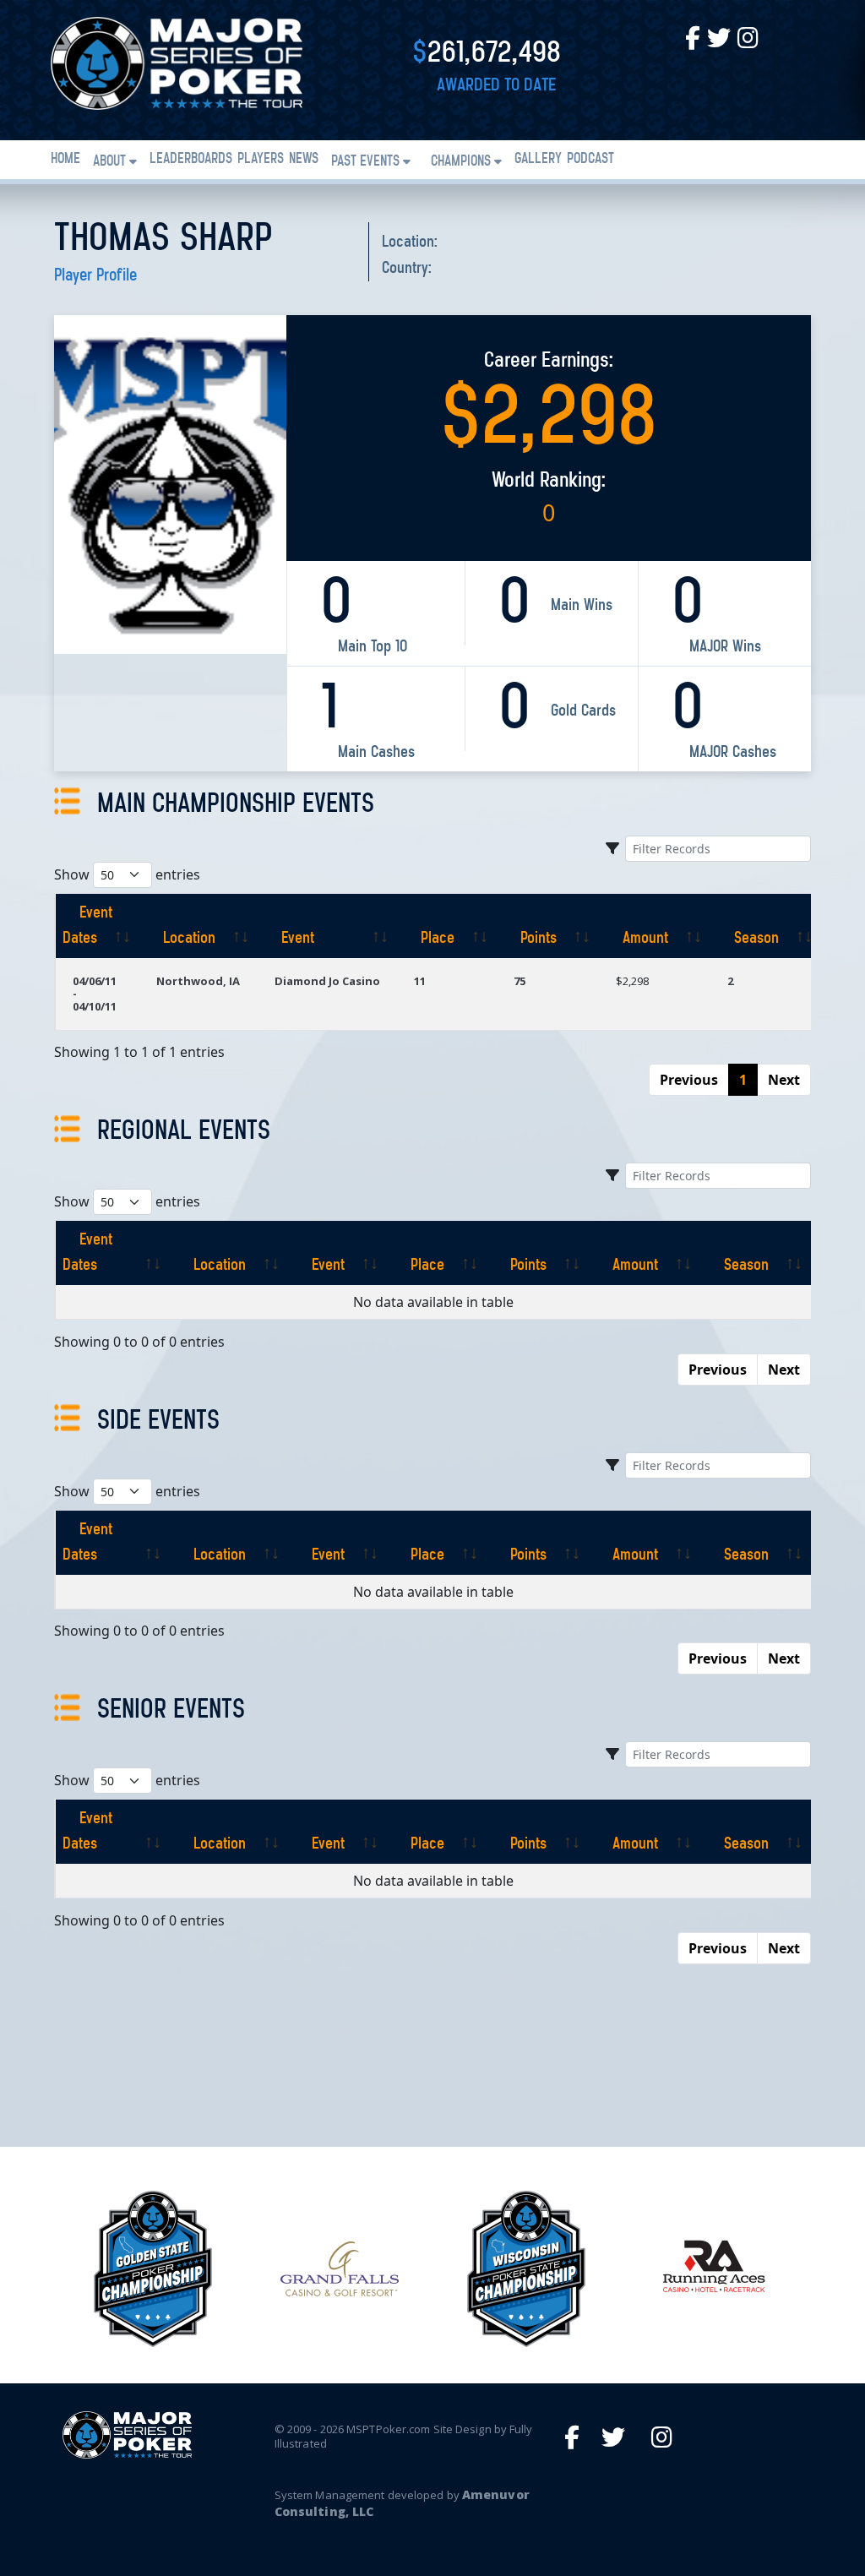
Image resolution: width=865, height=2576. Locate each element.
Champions (461, 162)
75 (520, 981)
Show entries (127, 874)
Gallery (538, 160)
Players (261, 160)
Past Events (365, 162)
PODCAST (590, 160)
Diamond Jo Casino (327, 981)
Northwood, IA (198, 981)
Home (65, 160)
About (109, 162)
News (304, 160)
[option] (152, 2269)
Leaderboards (191, 160)
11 (420, 981)
